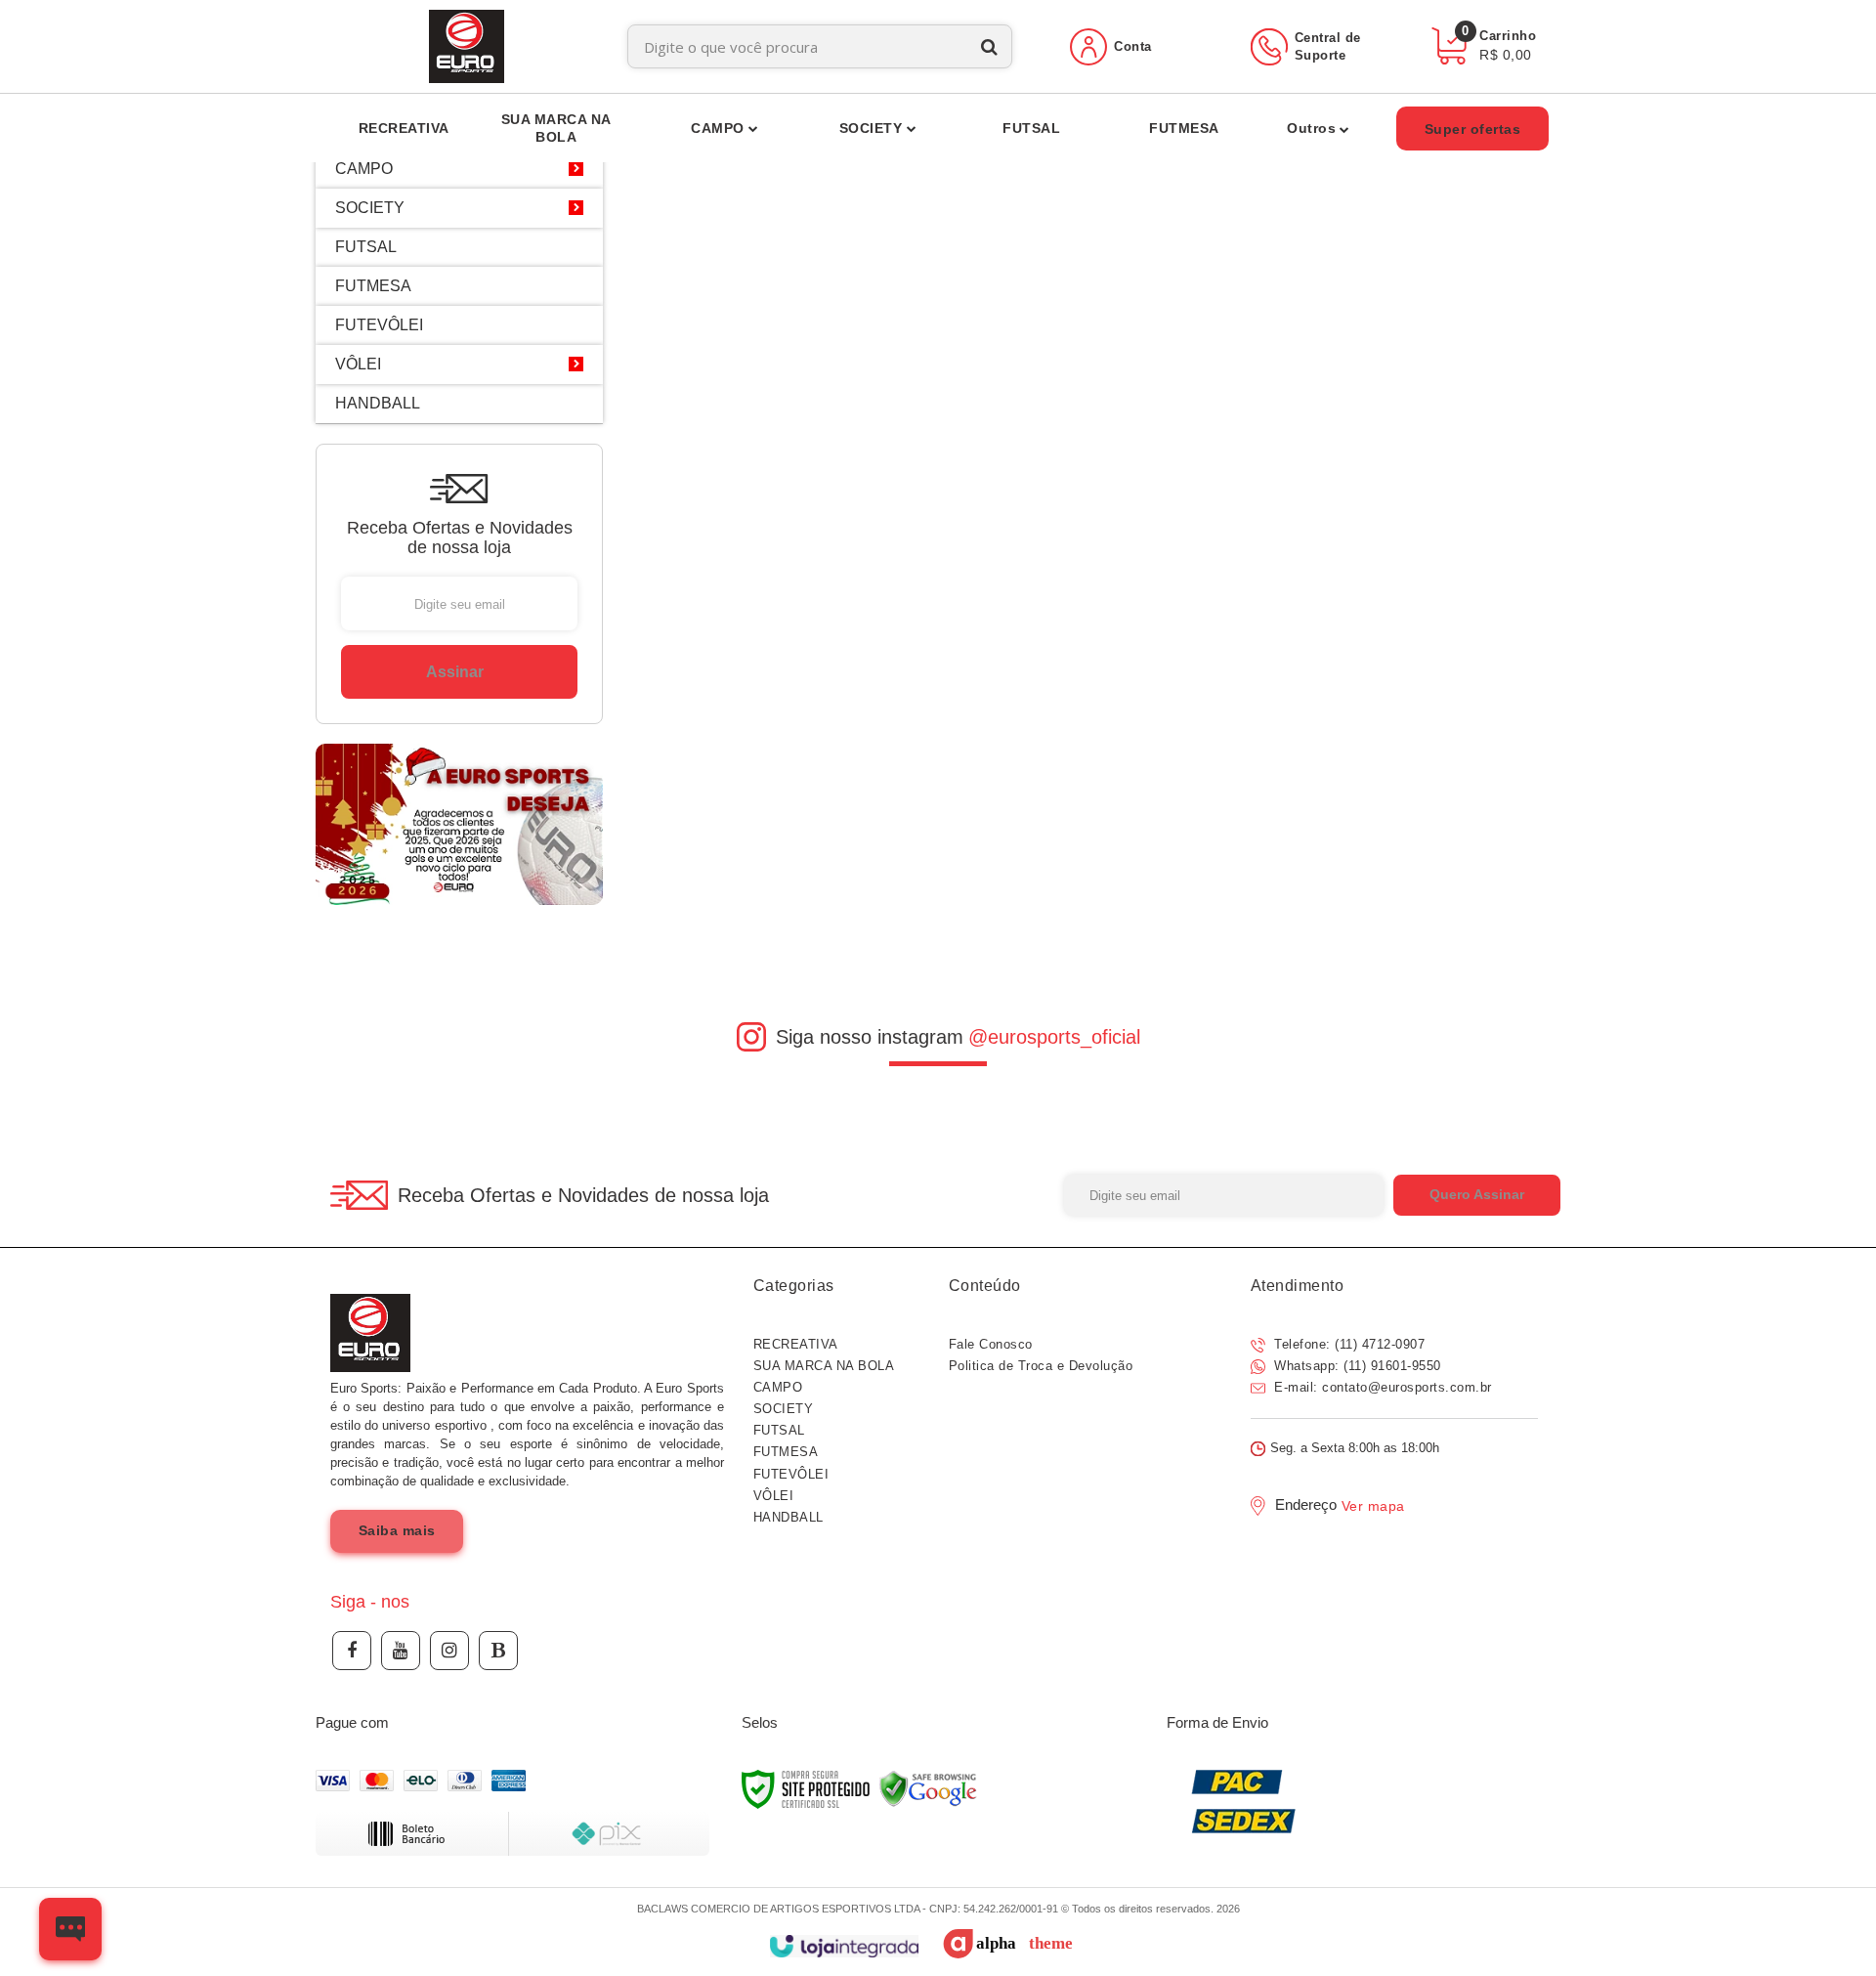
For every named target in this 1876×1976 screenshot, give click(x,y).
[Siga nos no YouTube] (401, 1651)
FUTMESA (786, 1452)
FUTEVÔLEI (791, 1474)
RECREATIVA (796, 1344)
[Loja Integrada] (844, 1946)
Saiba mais (397, 1530)
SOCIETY (784, 1409)
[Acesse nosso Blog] (498, 1651)
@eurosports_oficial (1054, 1037)
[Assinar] (459, 672)
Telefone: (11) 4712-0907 (1348, 1344)
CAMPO (778, 1387)
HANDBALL (789, 1517)
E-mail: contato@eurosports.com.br (1381, 1387)
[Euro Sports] (467, 46)
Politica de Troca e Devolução (1041, 1366)
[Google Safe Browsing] (928, 1788)
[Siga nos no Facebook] (352, 1651)
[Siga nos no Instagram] (449, 1651)
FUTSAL (779, 1430)
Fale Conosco (991, 1344)
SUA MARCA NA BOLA (824, 1366)
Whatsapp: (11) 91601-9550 (1356, 1366)
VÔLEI (774, 1496)
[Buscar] (989, 46)
